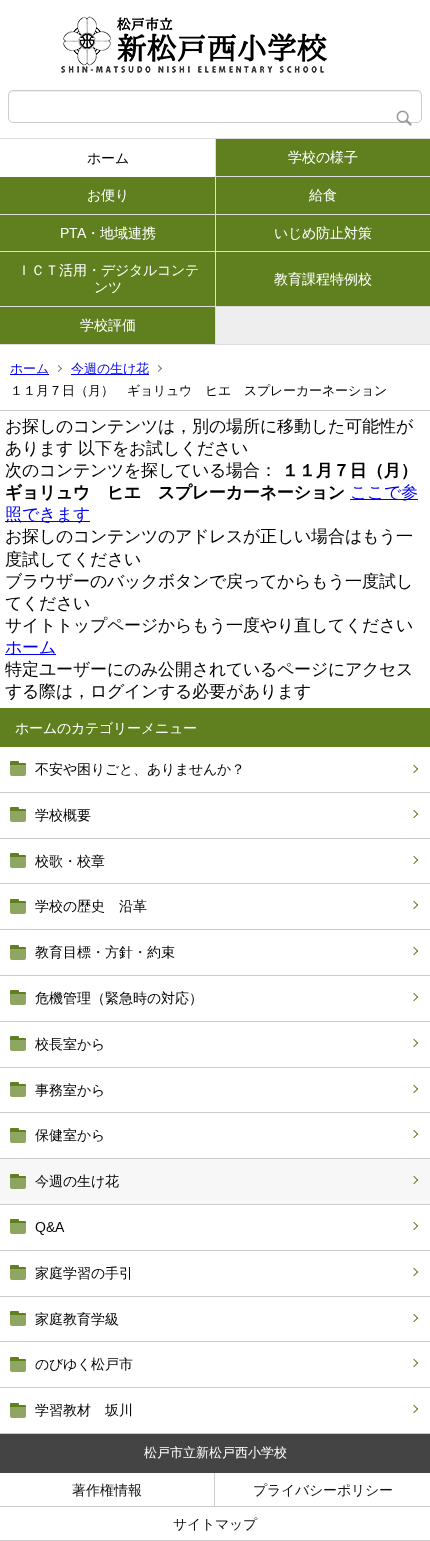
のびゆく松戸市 (84, 1364)
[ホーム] (215, 45)
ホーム (108, 158)
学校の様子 (323, 157)
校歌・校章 (70, 861)
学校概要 (63, 815)
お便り (108, 195)
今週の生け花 (110, 368)
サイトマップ (215, 1524)
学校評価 (108, 325)
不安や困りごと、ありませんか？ (140, 769)
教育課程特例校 (323, 279)
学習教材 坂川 (84, 1410)
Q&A (49, 1227)
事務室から (70, 1090)
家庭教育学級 (77, 1319)
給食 (323, 195)
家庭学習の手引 (84, 1273)
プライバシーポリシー (323, 1490)
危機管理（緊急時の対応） (119, 998)
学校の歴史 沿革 (91, 906)
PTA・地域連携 (108, 233)
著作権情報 (107, 1490)
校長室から (70, 1044)
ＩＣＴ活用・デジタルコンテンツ (108, 278)
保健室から (70, 1135)
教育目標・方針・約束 (105, 952)
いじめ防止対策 (323, 233)
